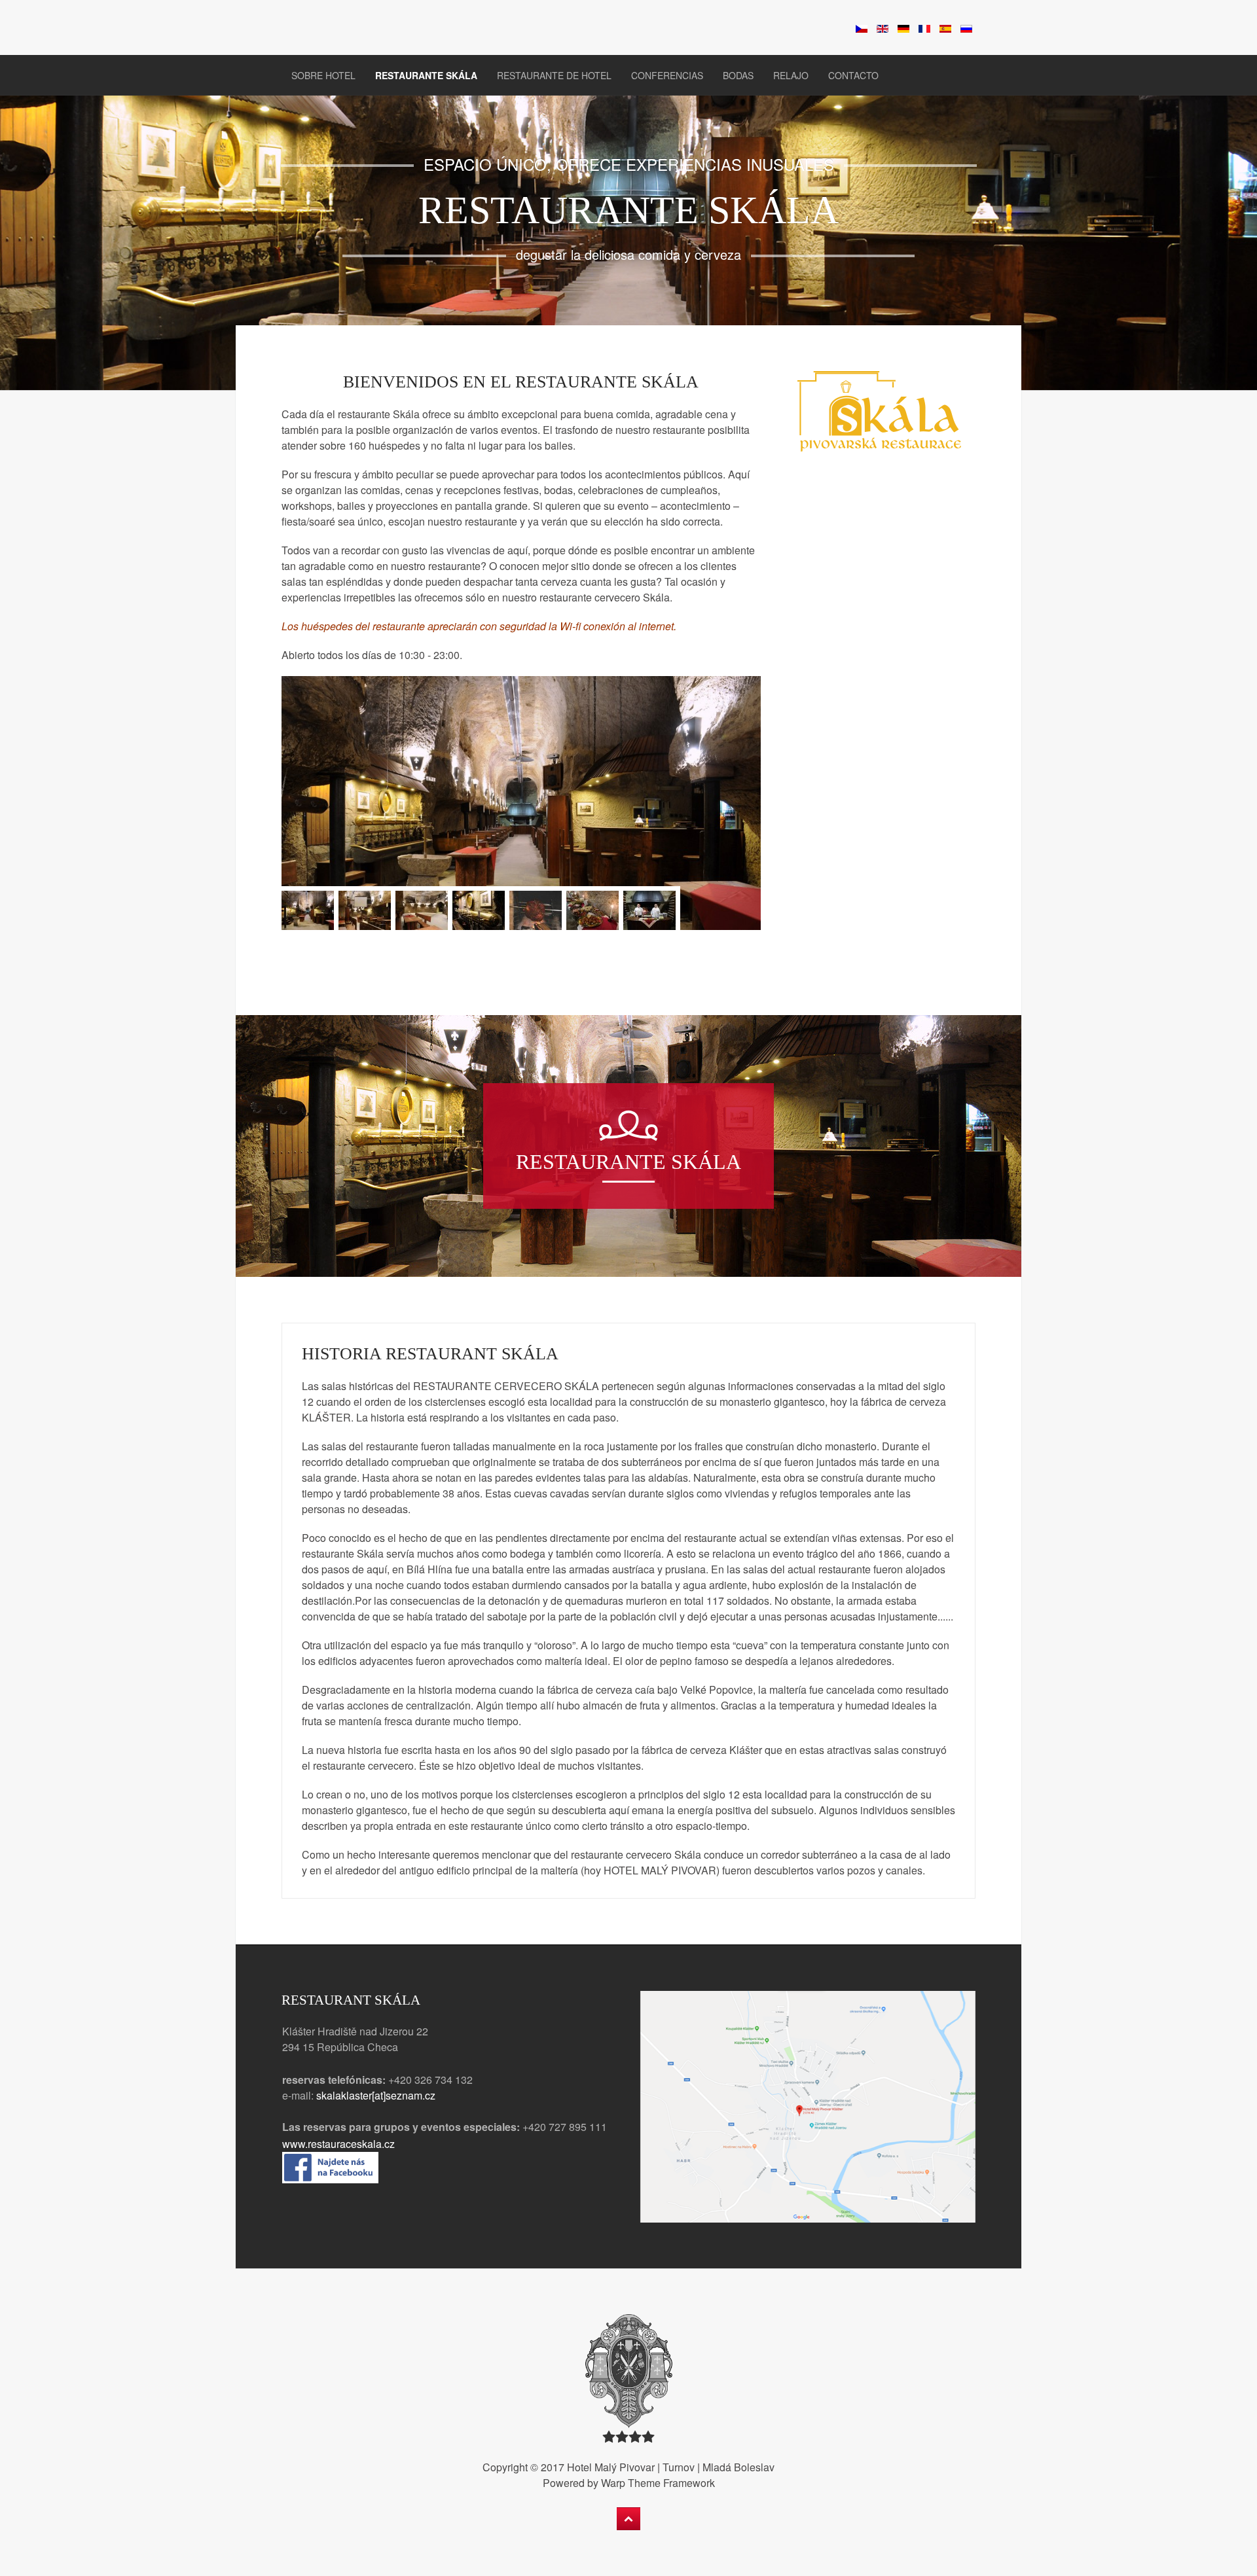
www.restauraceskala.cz (340, 2144)
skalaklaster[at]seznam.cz (376, 2095)
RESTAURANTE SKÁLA (426, 75)
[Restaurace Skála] (880, 412)
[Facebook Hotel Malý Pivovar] (330, 2166)
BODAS (738, 75)
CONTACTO (853, 75)
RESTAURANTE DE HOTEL (554, 75)
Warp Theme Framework (658, 2483)
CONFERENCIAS (667, 75)
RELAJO (791, 75)
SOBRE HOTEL (323, 75)
